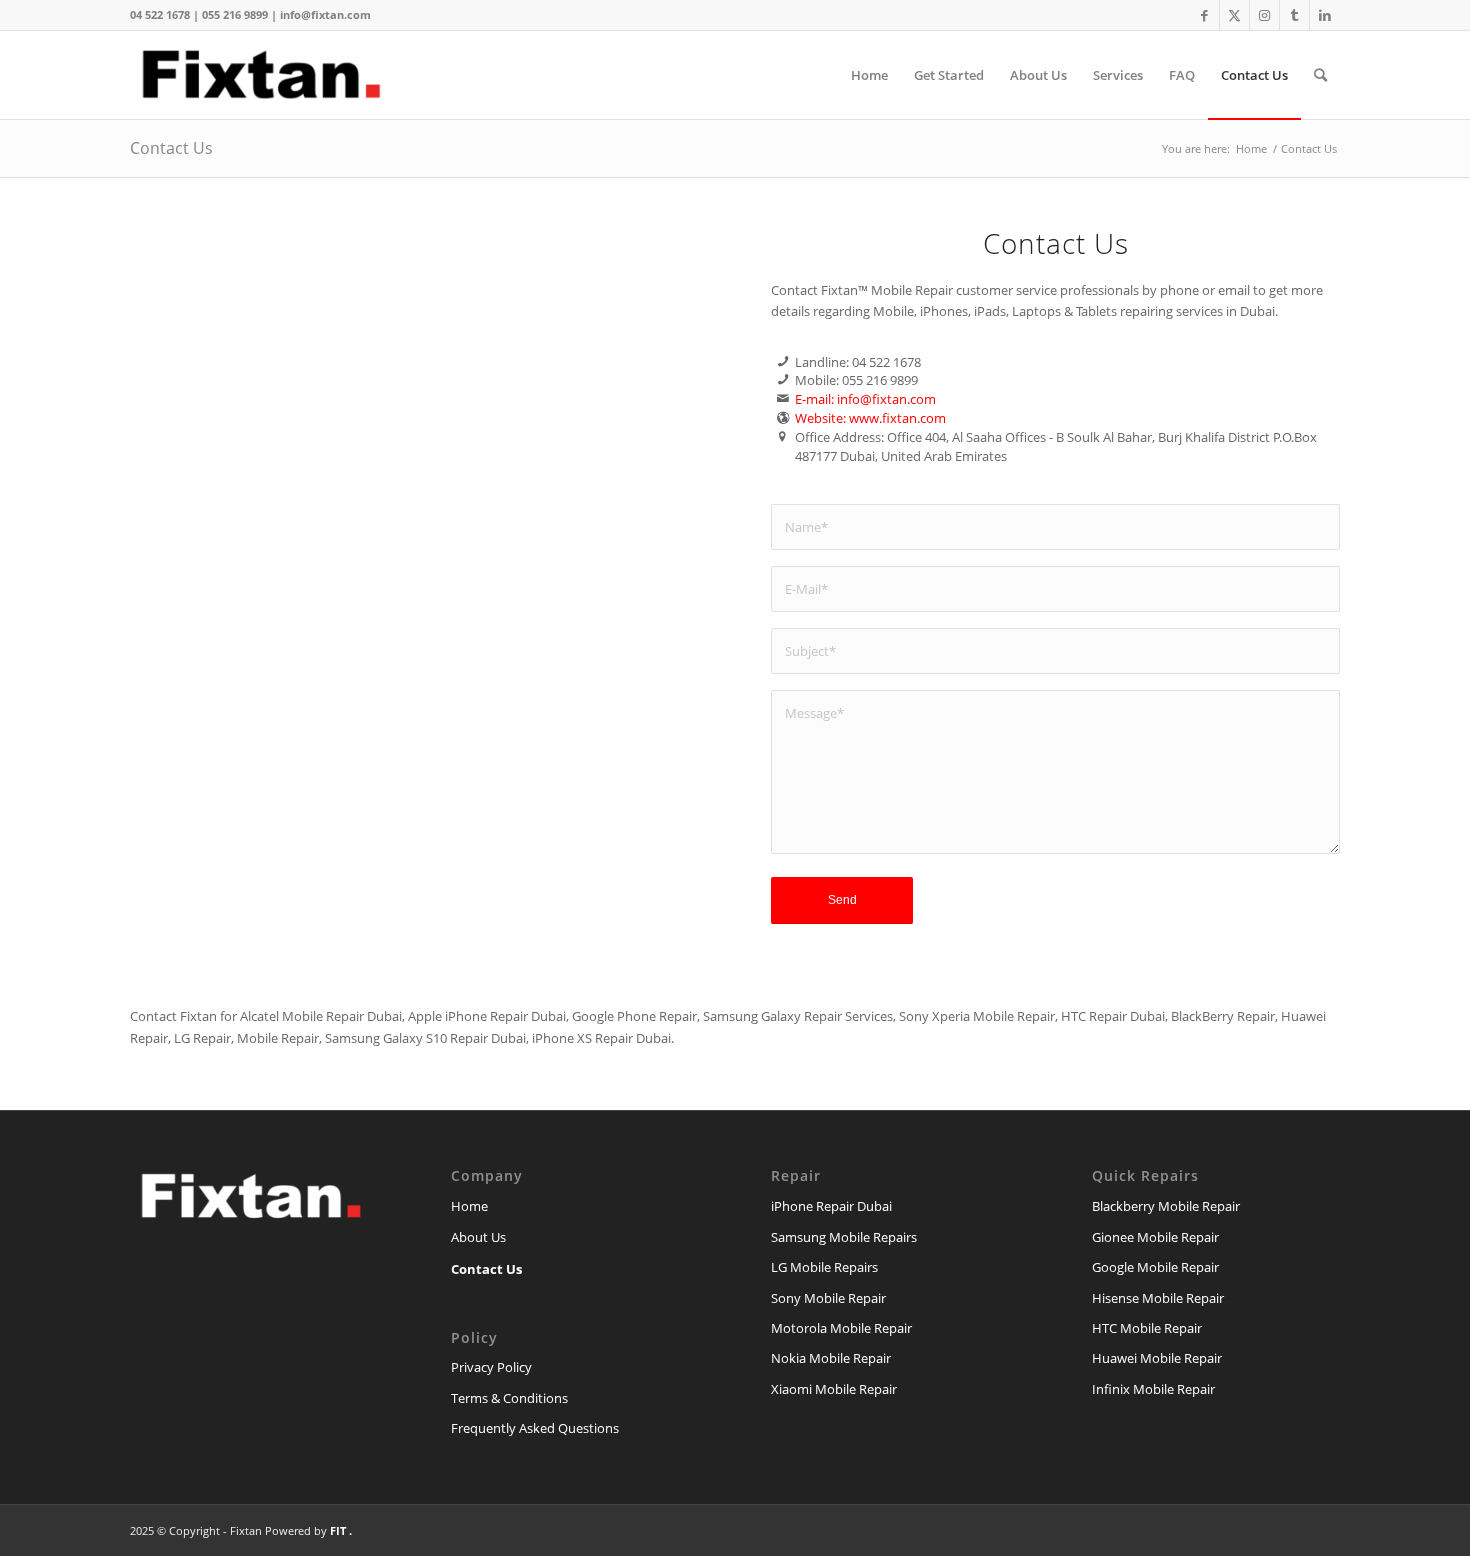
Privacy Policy (491, 1367)
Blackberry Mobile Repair (1166, 1206)
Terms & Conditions (509, 1398)
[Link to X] (1234, 15)
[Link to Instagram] (1264, 15)
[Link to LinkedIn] (1325, 15)
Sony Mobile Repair (828, 1298)
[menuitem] (869, 75)
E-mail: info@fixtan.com (865, 399)
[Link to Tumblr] (1294, 15)
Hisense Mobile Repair (1158, 1298)
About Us (478, 1237)
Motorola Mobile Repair (841, 1328)
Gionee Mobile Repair (1155, 1237)
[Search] (1320, 75)
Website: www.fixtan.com (870, 418)
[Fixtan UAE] (264, 75)
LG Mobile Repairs (824, 1267)
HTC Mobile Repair (1147, 1328)
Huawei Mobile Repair (1157, 1358)
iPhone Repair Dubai (831, 1206)
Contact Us (171, 148)
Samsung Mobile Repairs (844, 1237)
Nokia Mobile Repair (831, 1358)
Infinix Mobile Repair (1153, 1389)
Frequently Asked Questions (535, 1428)
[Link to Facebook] (1204, 15)
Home (469, 1206)
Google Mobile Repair (1155, 1267)
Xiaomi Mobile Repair (834, 1389)
